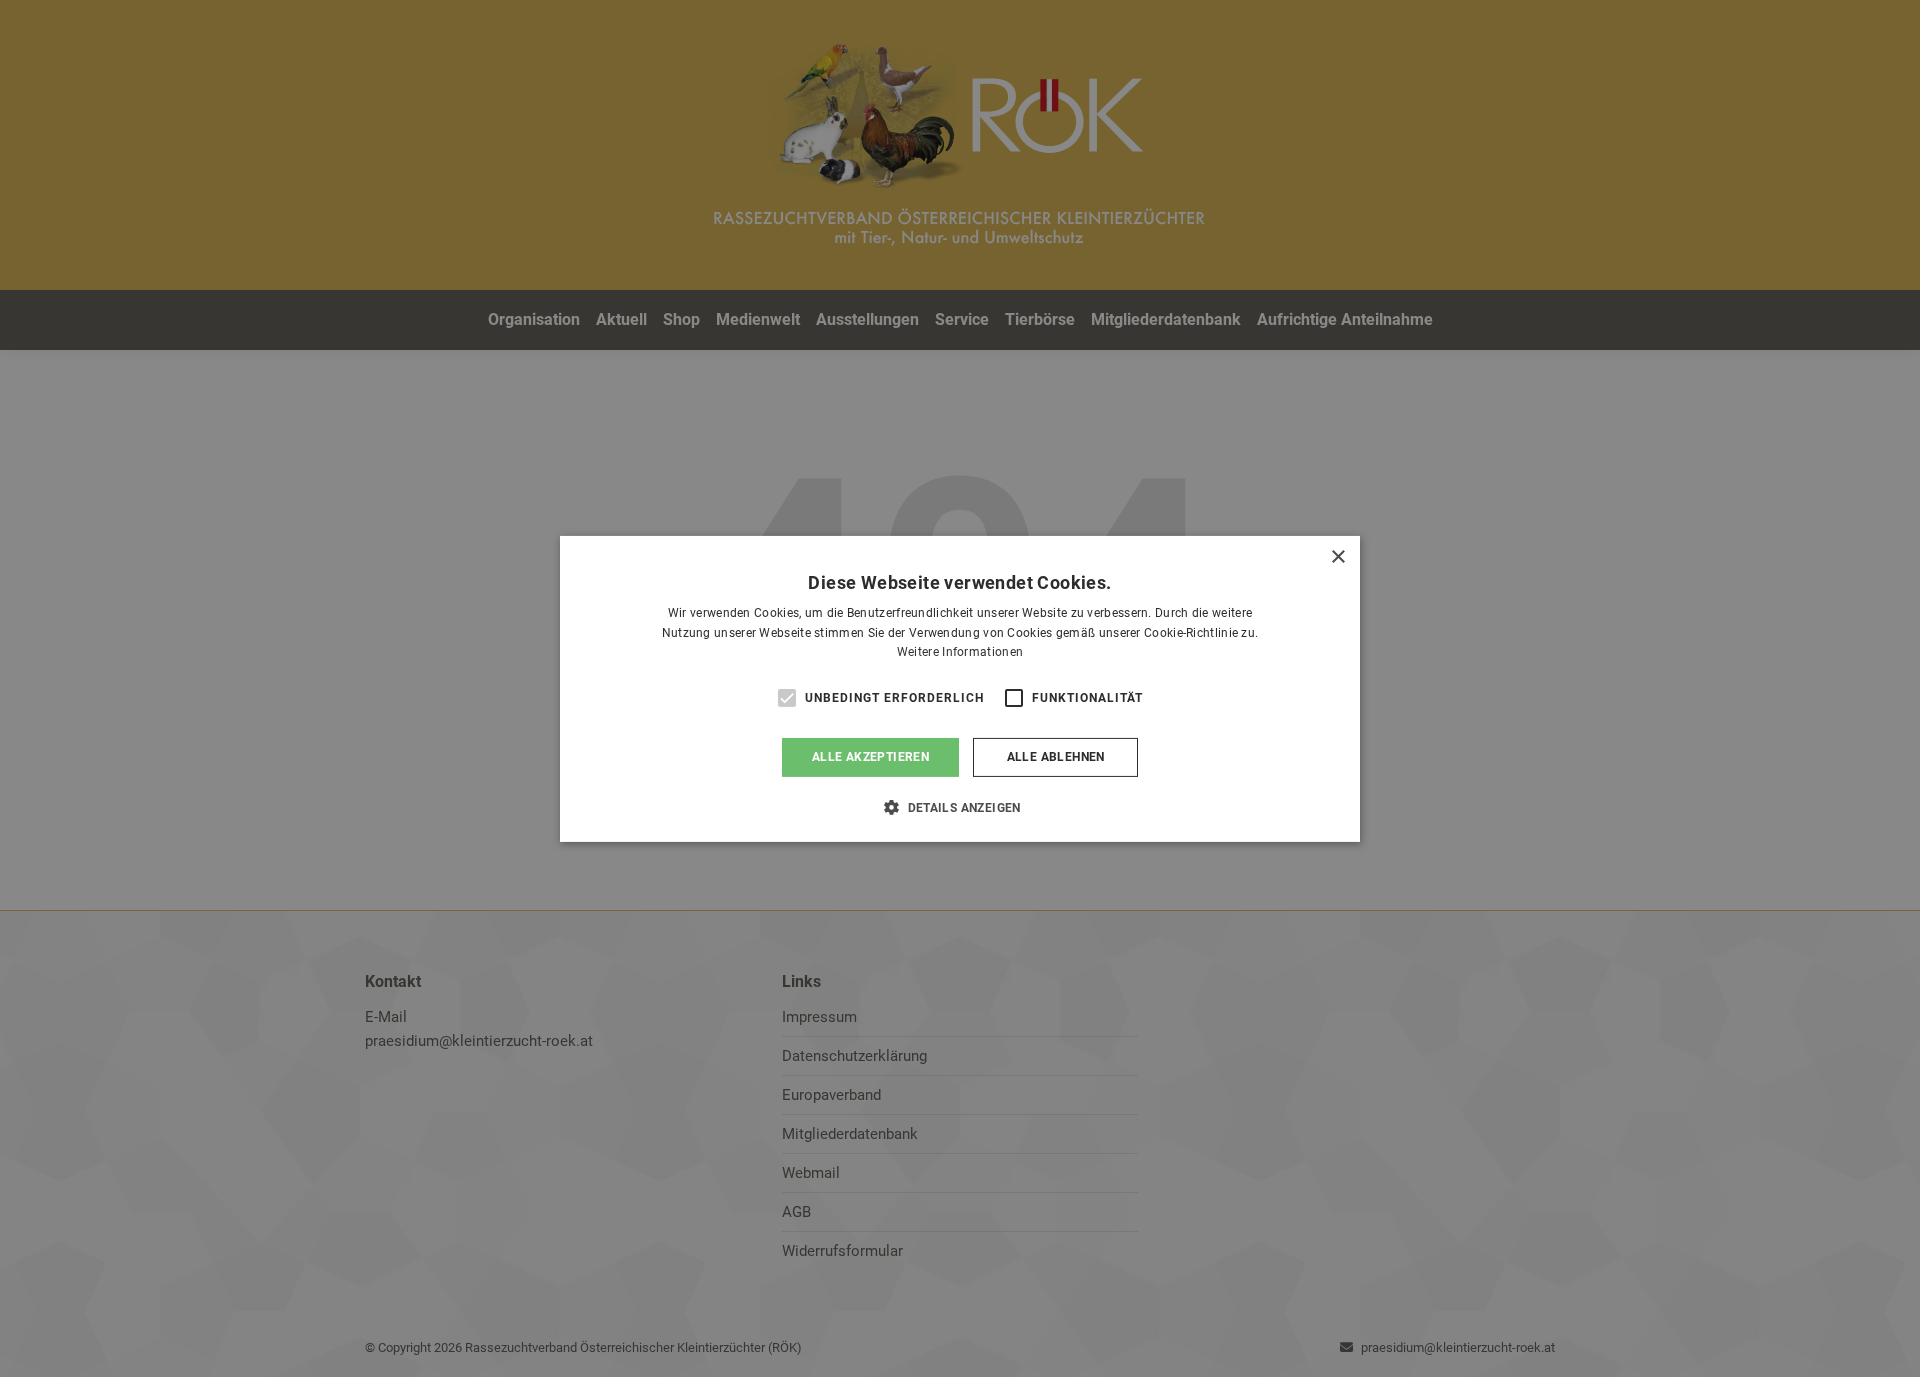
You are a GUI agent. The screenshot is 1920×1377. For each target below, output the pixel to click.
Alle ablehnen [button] (1056, 757)
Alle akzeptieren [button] (870, 757)
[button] (960, 807)
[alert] (960, 688)
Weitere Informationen (960, 652)
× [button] (1337, 556)
